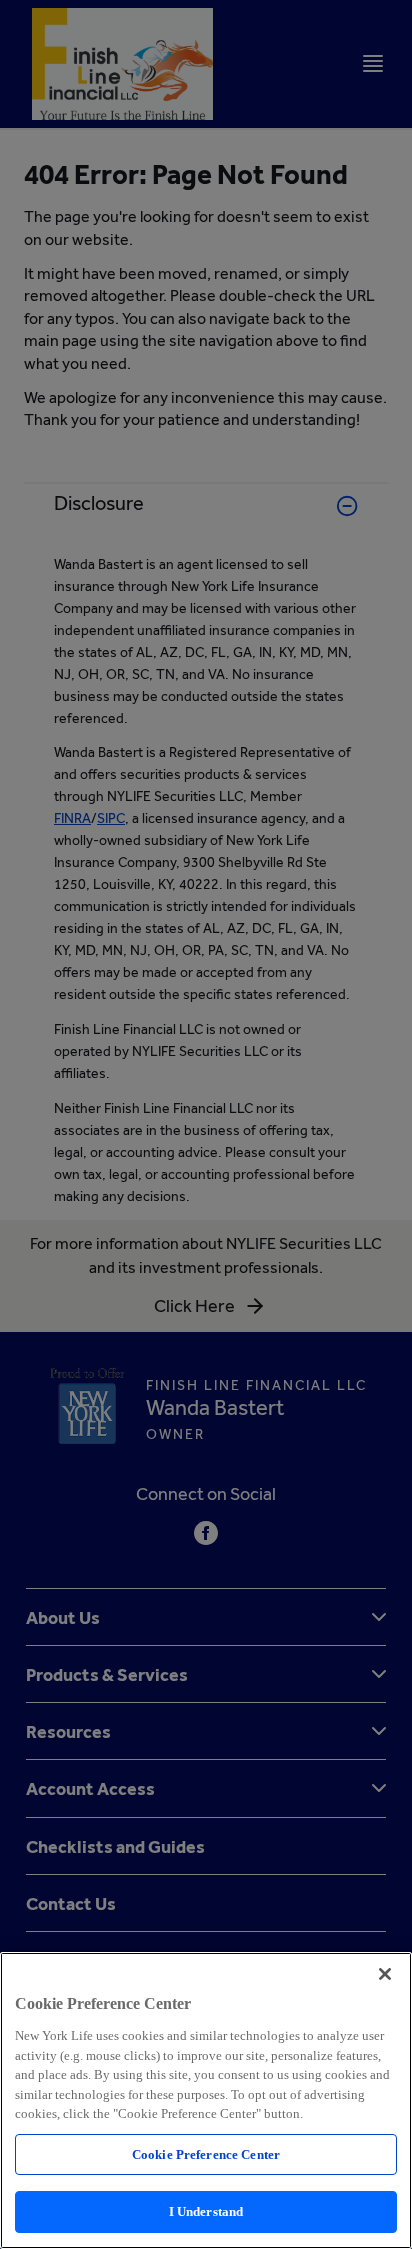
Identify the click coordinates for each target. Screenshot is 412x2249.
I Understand (206, 2211)
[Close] (385, 1974)
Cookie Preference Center (206, 2154)
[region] (206, 2100)
